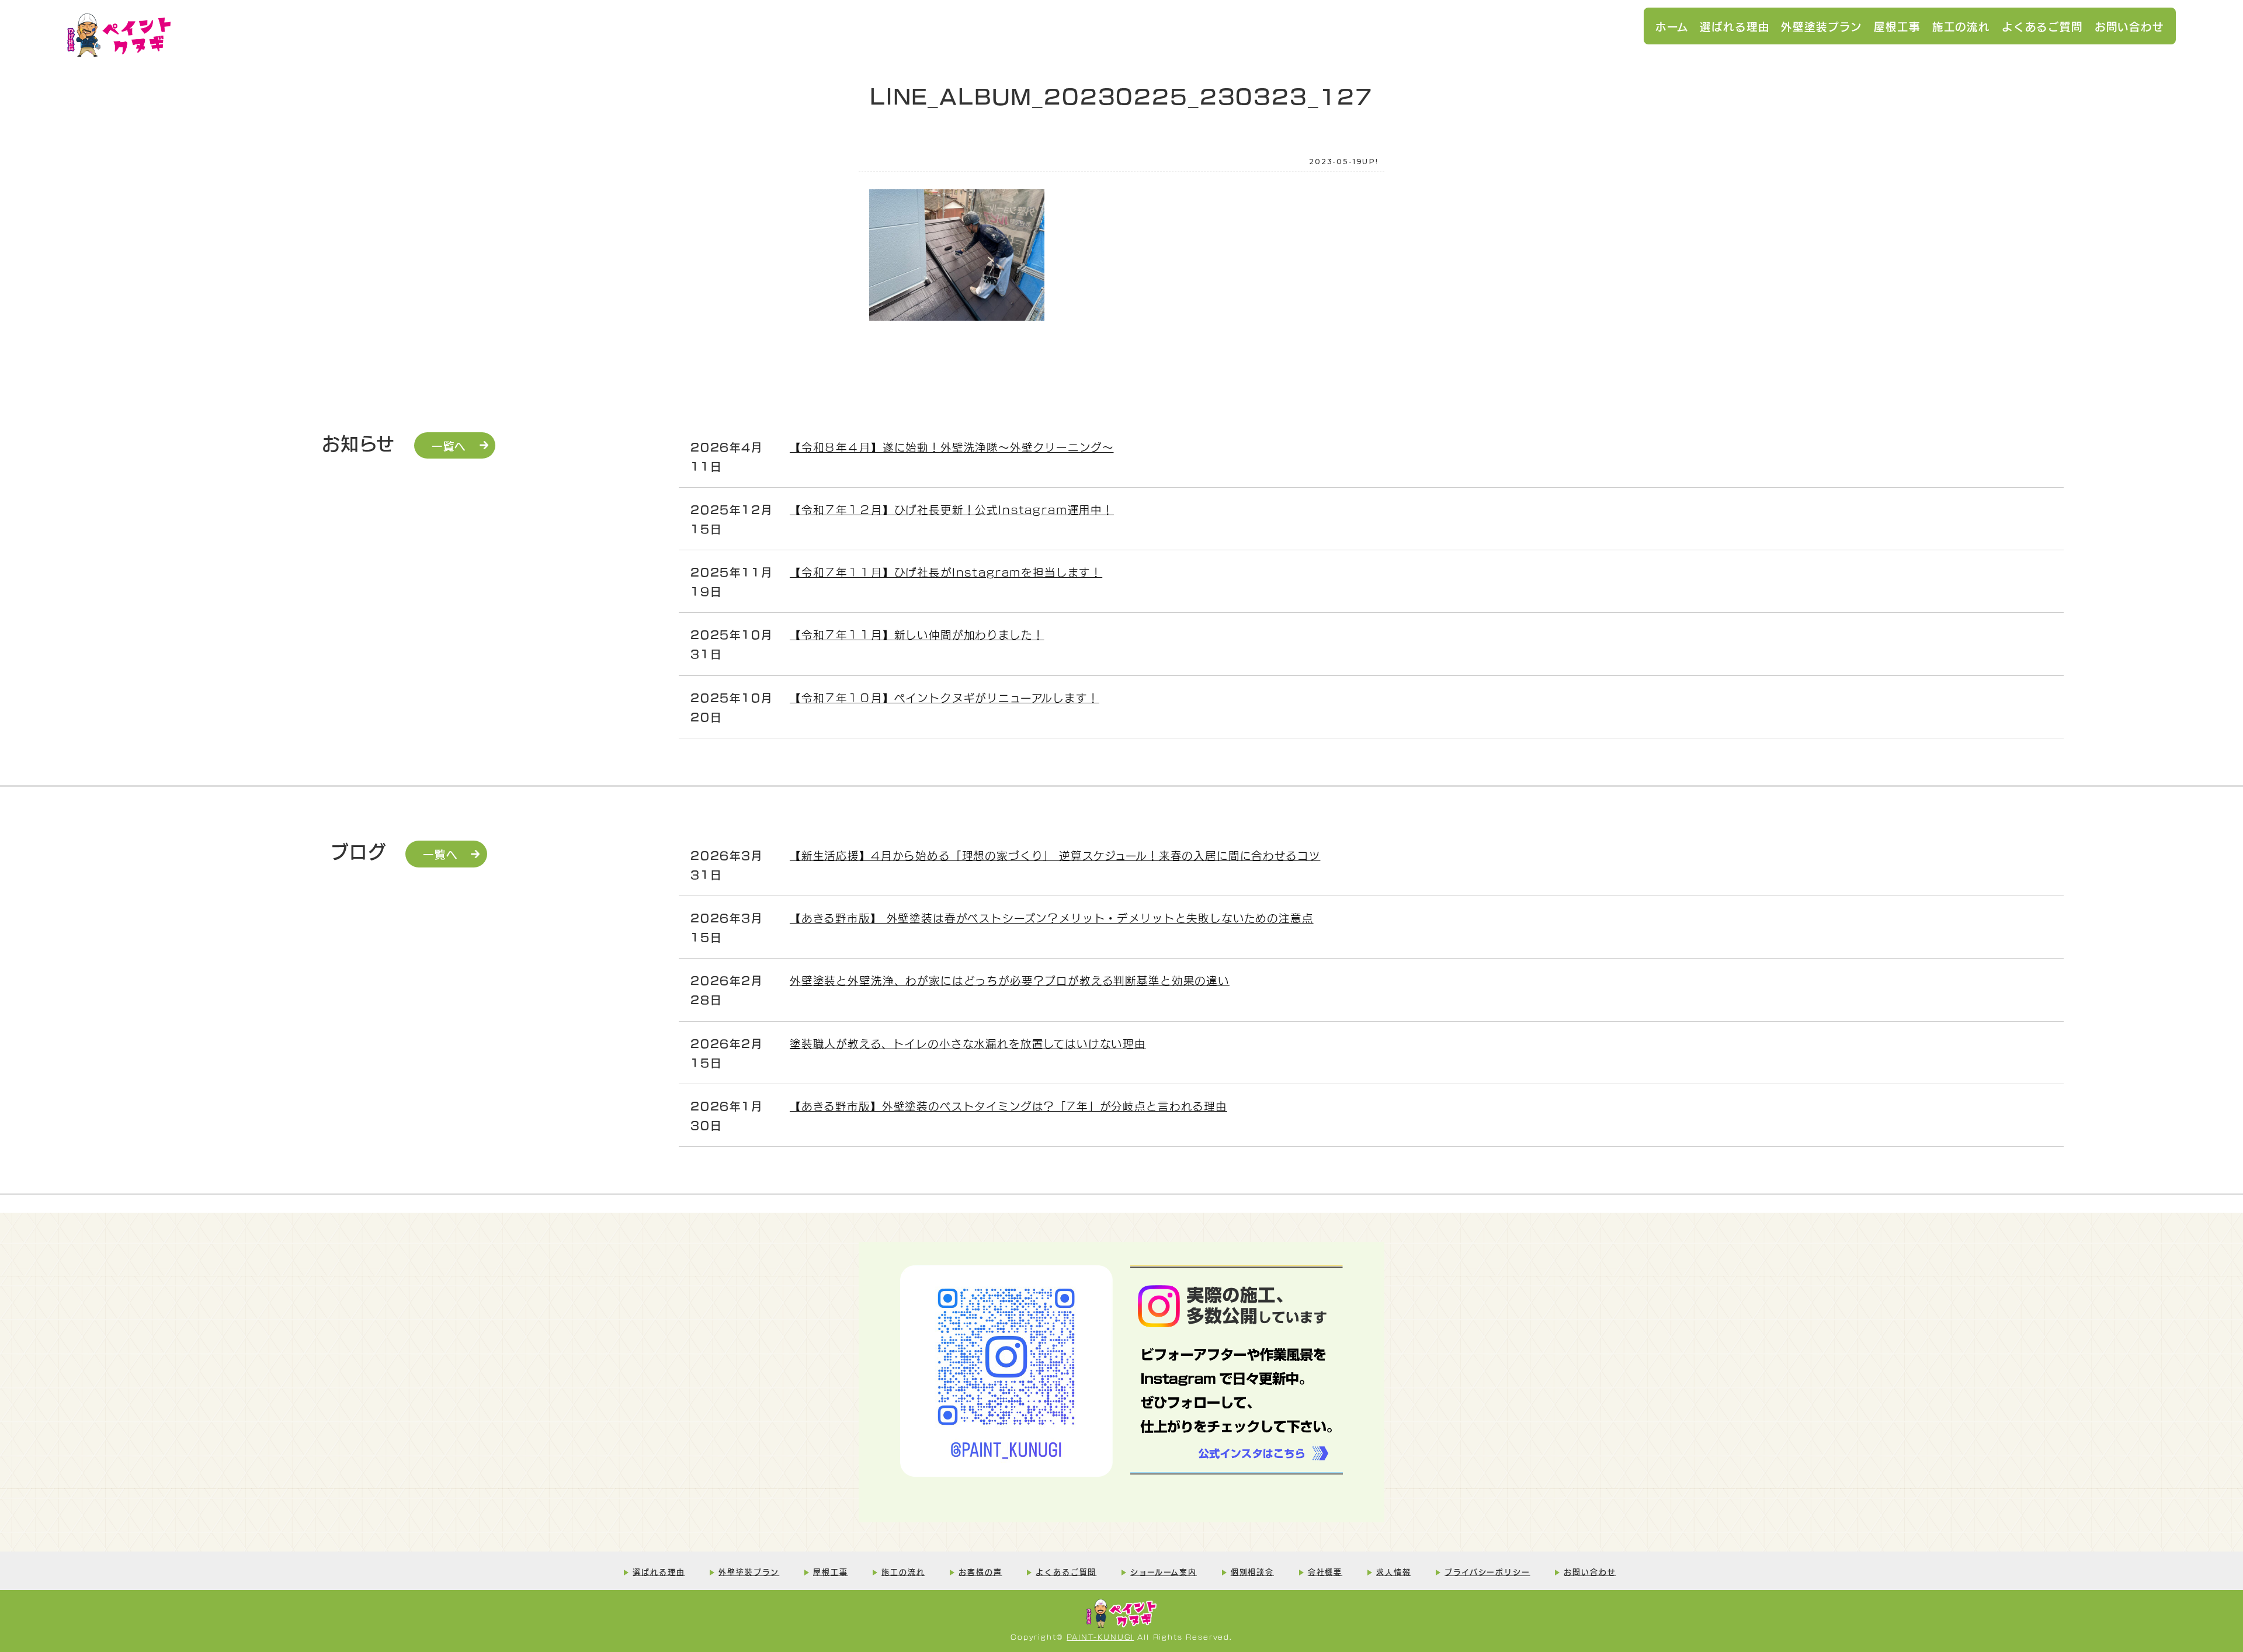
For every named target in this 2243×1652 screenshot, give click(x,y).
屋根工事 (1897, 26)
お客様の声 (980, 1571)
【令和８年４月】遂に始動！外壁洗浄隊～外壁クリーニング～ (952, 446)
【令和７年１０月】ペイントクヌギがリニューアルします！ (945, 697)
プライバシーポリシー (1487, 1571)
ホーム (1672, 26)
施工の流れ (1961, 26)
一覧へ (449, 445)
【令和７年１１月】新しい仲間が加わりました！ (917, 634)
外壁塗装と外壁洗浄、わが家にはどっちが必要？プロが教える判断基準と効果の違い (1010, 980)
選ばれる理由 (1735, 26)
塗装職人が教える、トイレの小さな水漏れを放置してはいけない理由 (968, 1043)
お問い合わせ (2129, 26)
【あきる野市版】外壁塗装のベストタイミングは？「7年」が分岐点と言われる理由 (1008, 1105)
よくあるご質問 (2042, 26)
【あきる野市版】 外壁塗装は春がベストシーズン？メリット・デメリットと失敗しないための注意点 (1052, 917)
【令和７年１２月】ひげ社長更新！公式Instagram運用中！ (952, 509)
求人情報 (1393, 1571)
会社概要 (1325, 1571)
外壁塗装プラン (1822, 26)
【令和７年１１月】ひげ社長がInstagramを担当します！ (946, 571)
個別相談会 (1252, 1571)
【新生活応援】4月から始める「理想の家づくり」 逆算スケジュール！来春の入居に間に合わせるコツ (1055, 855)
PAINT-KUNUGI (1100, 1637)
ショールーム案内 (1164, 1571)
